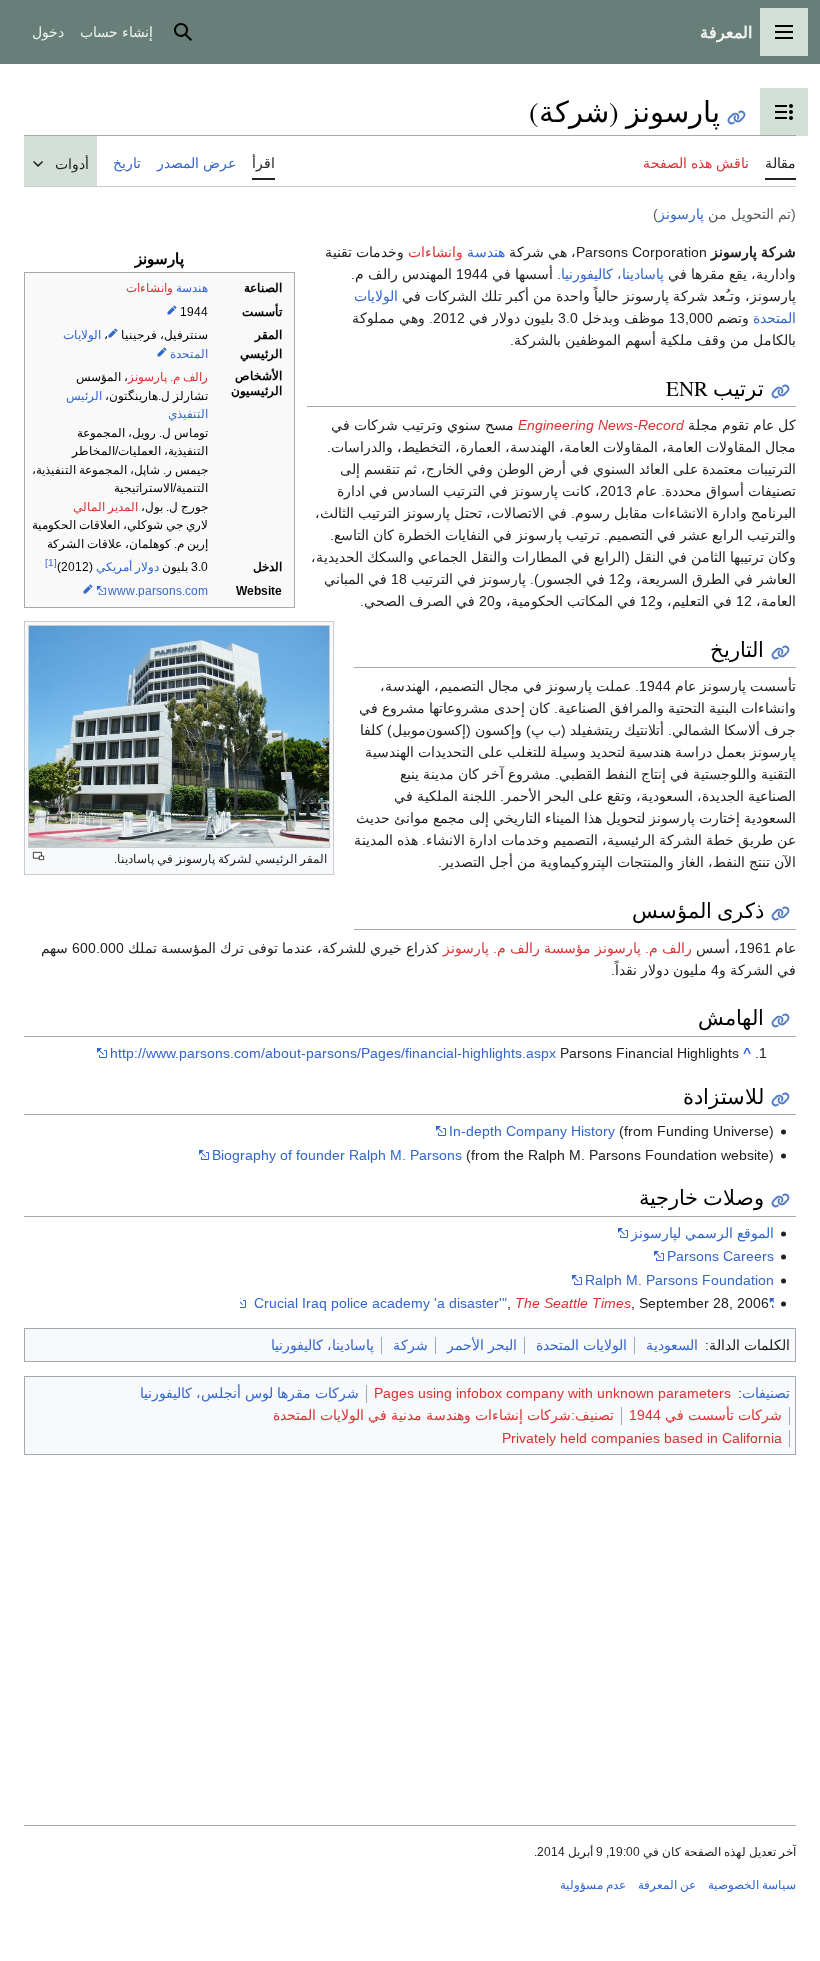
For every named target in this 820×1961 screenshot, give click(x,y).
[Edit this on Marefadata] (172, 312)
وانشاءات (149, 288)
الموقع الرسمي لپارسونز (702, 1233)
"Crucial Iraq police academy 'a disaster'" (514, 1303)
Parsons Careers (720, 1256)
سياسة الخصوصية (752, 1885)
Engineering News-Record (601, 425)
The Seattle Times (573, 1303)
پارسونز (681, 214)
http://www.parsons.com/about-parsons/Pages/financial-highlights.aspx (333, 1053)
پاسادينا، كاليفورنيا (612, 274)
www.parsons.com (158, 591)
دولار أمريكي (127, 567)
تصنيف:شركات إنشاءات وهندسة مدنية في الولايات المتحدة (443, 1415)
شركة (410, 1345)
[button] (784, 32)
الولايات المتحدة (581, 1345)
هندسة (192, 288)
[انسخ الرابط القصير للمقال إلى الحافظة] (736, 117)
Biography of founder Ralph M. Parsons (337, 1155)
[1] (51, 562)
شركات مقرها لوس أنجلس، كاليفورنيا (249, 1393)
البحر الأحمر (482, 1345)
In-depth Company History (532, 1131)
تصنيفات (766, 1393)
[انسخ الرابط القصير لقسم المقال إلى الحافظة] (780, 391)
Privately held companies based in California (642, 1438)
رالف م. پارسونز (168, 377)
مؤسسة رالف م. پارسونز (517, 948)
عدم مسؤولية (593, 1885)
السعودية (672, 1345)
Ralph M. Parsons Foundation (679, 1280)
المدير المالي (105, 507)
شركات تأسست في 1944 (705, 1415)
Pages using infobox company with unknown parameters (552, 1393)
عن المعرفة (667, 1885)
